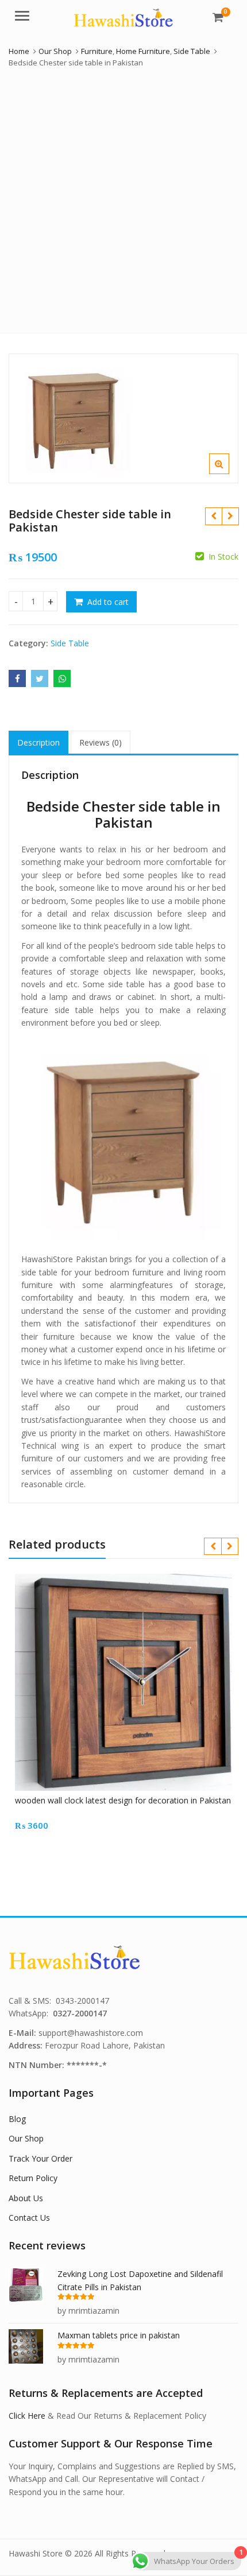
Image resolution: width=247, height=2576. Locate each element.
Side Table (70, 643)
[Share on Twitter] (40, 678)
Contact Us (29, 2218)
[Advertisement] (123, 198)
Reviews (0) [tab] (101, 742)
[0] (218, 17)
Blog (17, 2119)
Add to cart (108, 602)
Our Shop (26, 2138)
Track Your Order (40, 2158)
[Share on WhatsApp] (62, 678)
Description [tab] (38, 742)
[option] (123, 418)
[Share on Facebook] (17, 678)
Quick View (129, 1800)
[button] (228, 473)
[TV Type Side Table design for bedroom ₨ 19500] (213, 516)
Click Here (27, 2416)
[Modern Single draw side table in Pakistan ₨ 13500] (230, 516)
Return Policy (33, 2178)
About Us (26, 2198)
